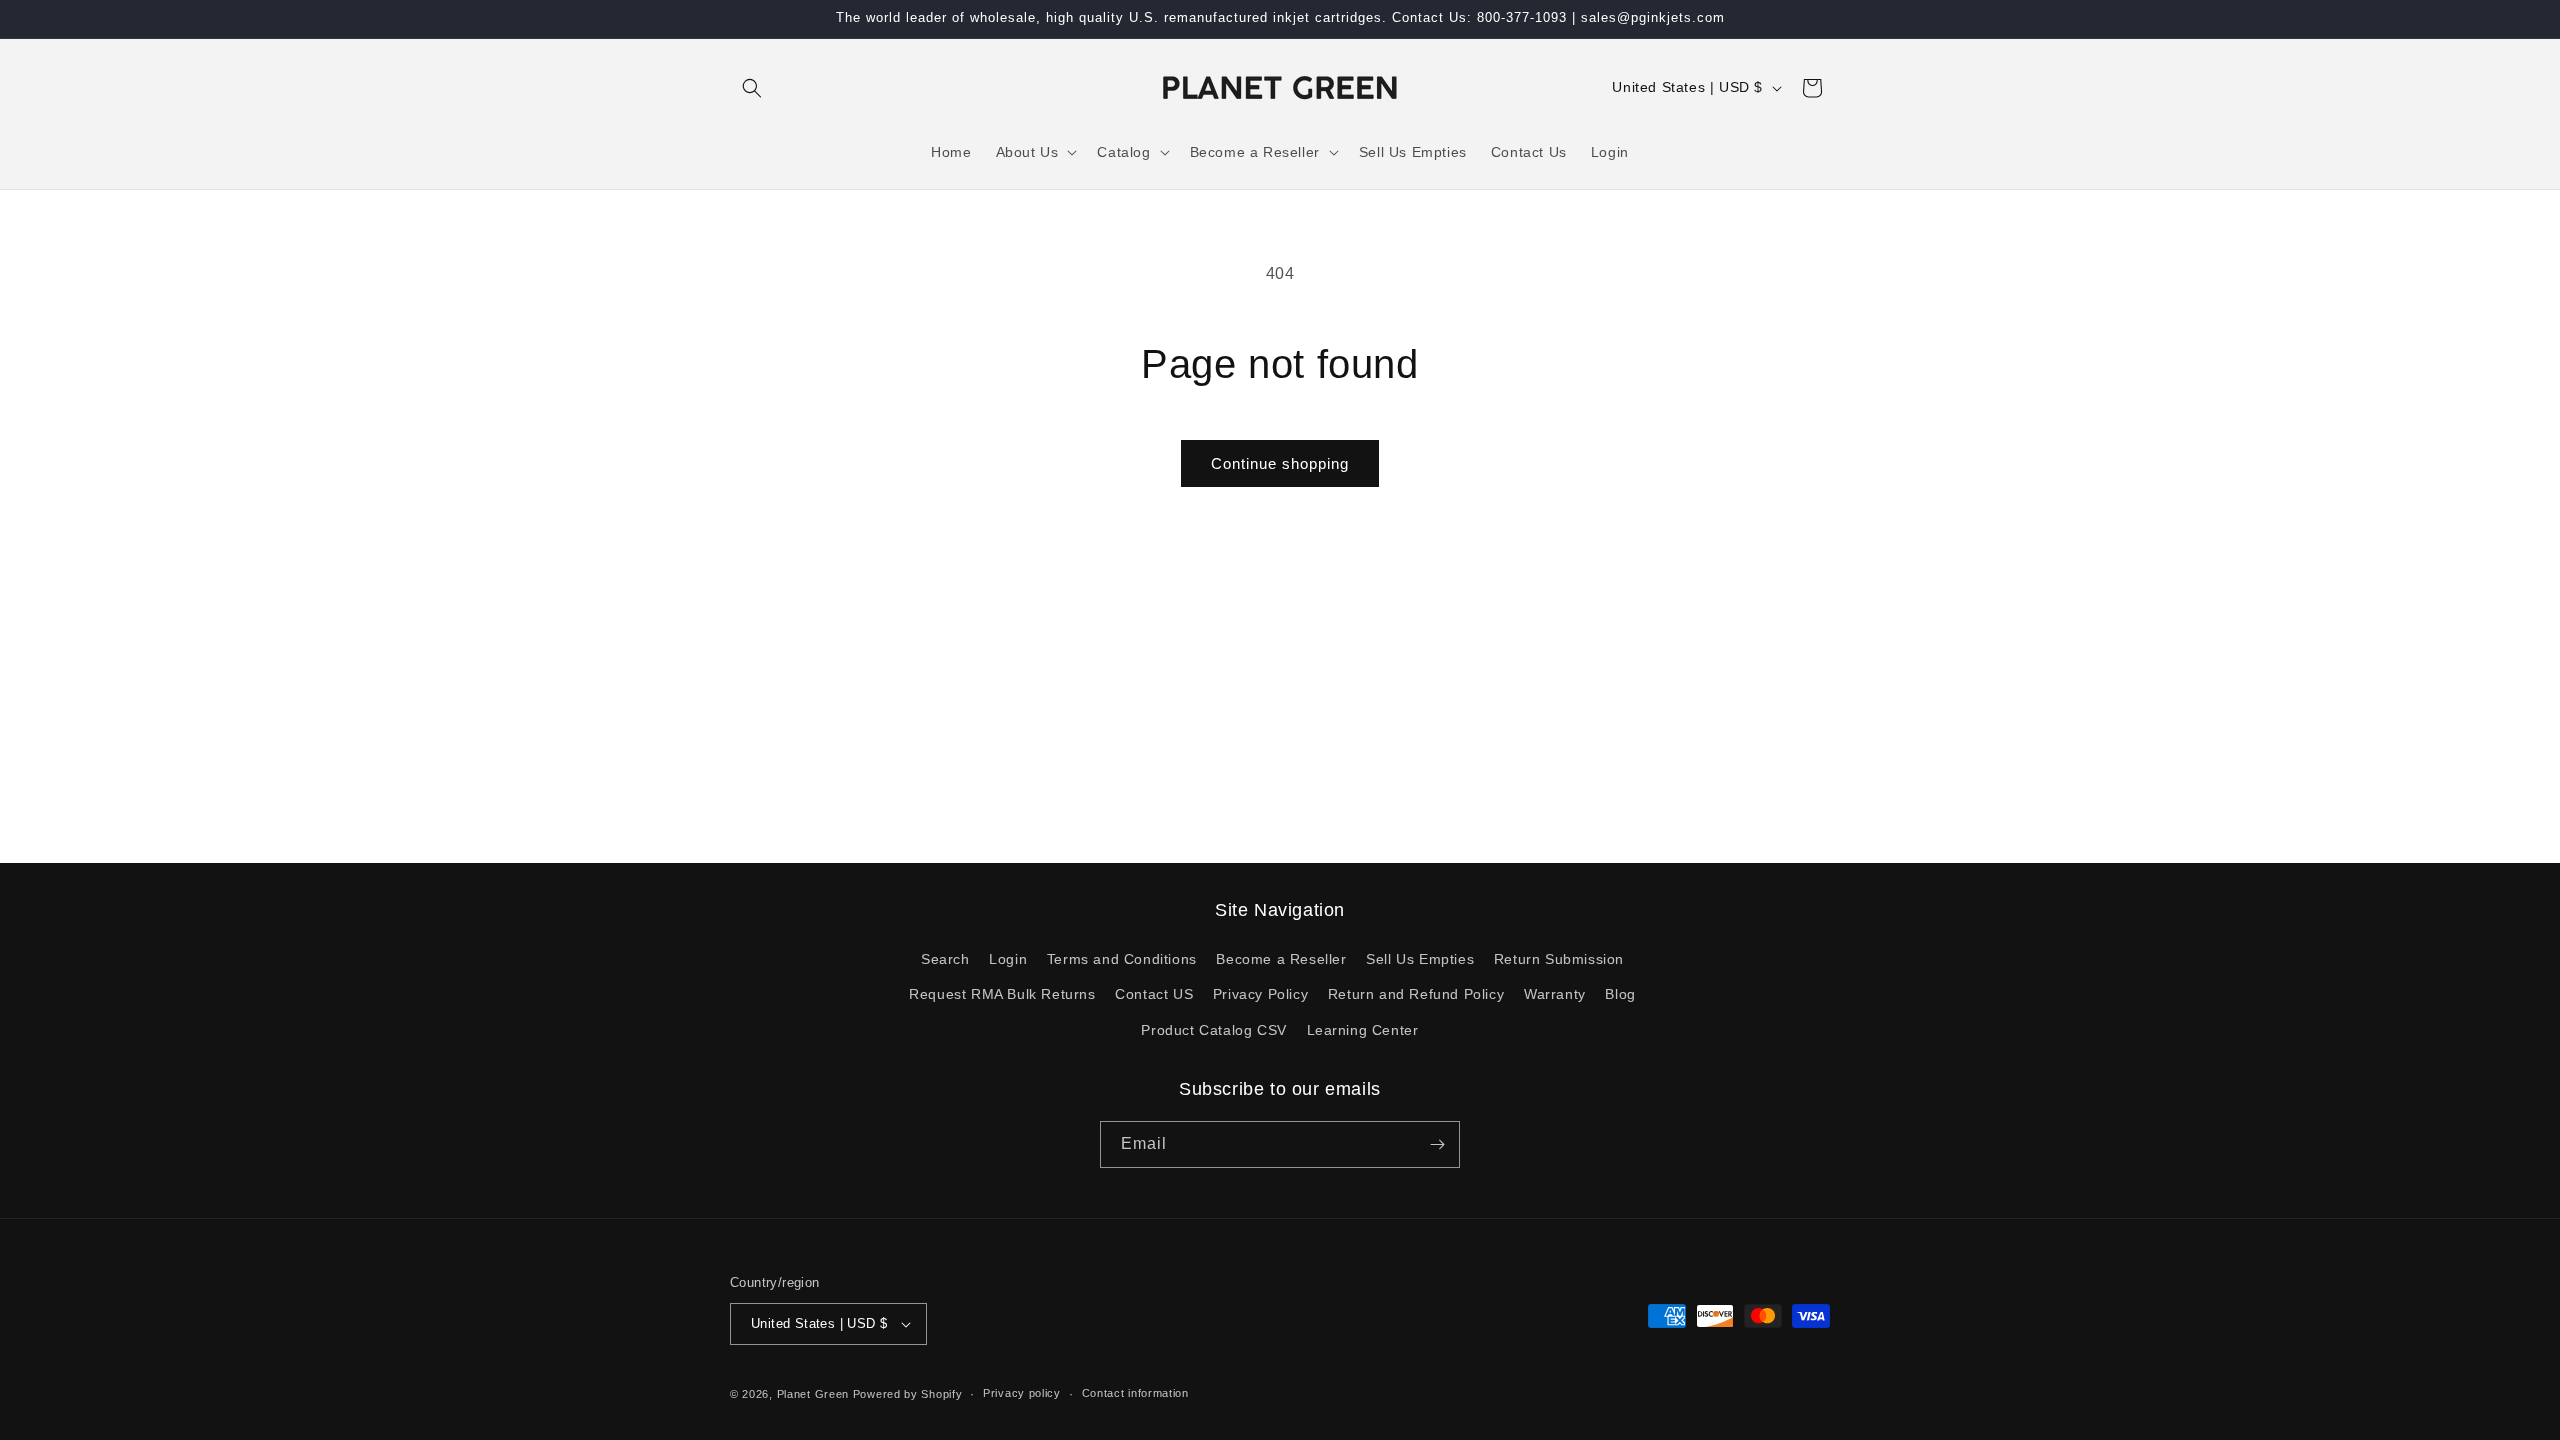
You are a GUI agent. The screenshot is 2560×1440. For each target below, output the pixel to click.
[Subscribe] (1437, 1144)
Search (945, 959)
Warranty (1555, 994)
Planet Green (813, 1394)
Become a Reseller (1281, 959)
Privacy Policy (1260, 994)
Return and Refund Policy (1416, 994)
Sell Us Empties (1420, 959)
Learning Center (1363, 1030)
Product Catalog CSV (1213, 1030)
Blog (1620, 994)
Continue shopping (1280, 463)
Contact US (1154, 994)
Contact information (1135, 1393)
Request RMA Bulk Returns (1002, 994)
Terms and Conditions (1122, 959)
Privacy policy (1022, 1393)
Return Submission (1559, 959)
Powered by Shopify (908, 1394)
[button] (752, 88)
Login (1008, 959)
